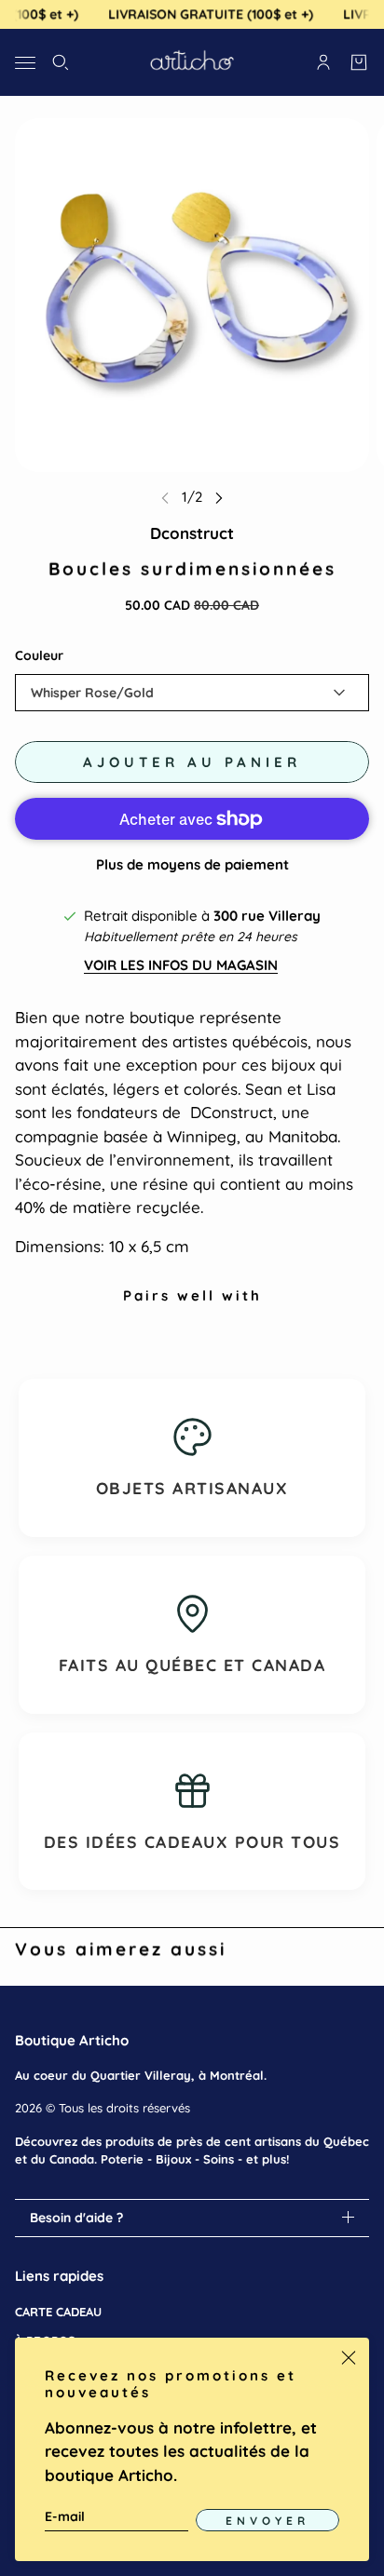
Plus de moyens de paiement (192, 864)
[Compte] (323, 62)
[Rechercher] (61, 62)
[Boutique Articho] (192, 62)
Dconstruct (192, 533)
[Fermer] (349, 2358)
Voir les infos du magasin (181, 965)
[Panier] (359, 62)
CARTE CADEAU (58, 2312)
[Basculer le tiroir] (25, 62)
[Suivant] (219, 498)
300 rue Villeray (267, 916)
